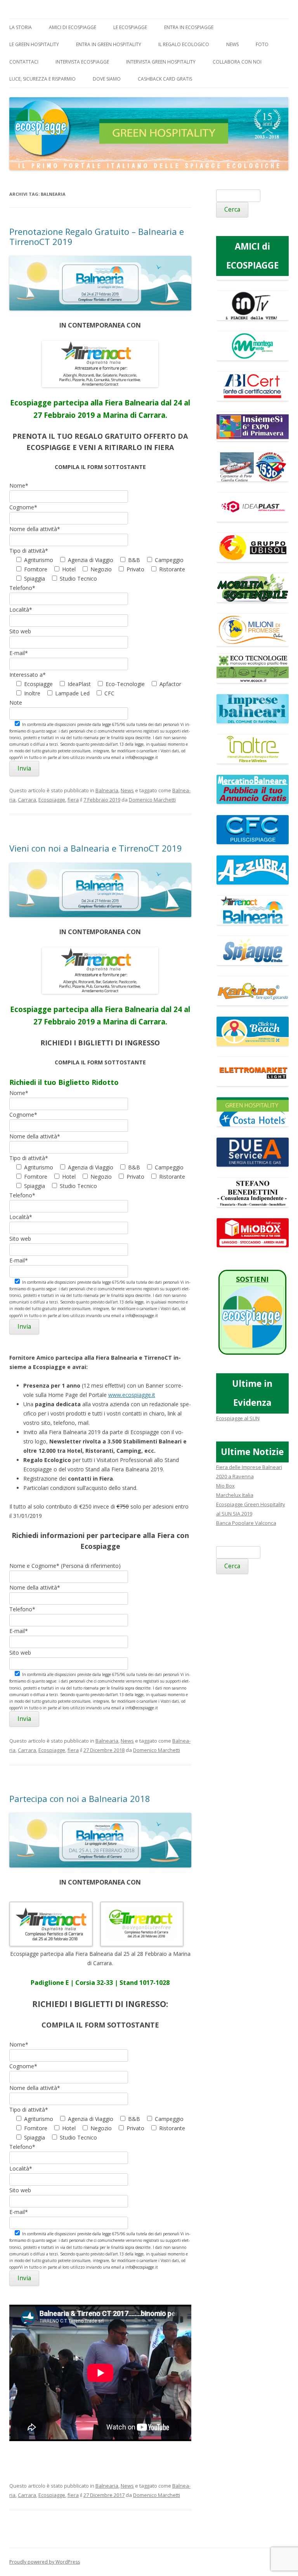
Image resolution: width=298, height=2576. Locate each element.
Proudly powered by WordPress (45, 2562)
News (232, 44)
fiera (73, 800)
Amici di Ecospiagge (73, 27)
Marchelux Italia (235, 1495)
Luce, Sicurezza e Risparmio (42, 79)
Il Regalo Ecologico (184, 44)
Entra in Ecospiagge (189, 27)
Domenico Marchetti (152, 800)
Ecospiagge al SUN (238, 1418)
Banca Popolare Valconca (246, 1523)
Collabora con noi (237, 62)
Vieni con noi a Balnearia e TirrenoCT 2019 (96, 848)
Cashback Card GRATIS (165, 79)
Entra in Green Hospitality (109, 44)
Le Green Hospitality (34, 44)
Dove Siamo (107, 79)
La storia (21, 27)
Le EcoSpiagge (130, 27)
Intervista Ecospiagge (82, 62)
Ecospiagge (52, 800)
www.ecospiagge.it (132, 1395)
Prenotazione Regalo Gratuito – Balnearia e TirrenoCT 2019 (97, 236)
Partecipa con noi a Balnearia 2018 (80, 1798)
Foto (262, 44)
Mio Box (225, 1486)
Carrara (27, 800)
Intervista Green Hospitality (161, 62)
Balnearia (107, 790)
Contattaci (24, 62)
